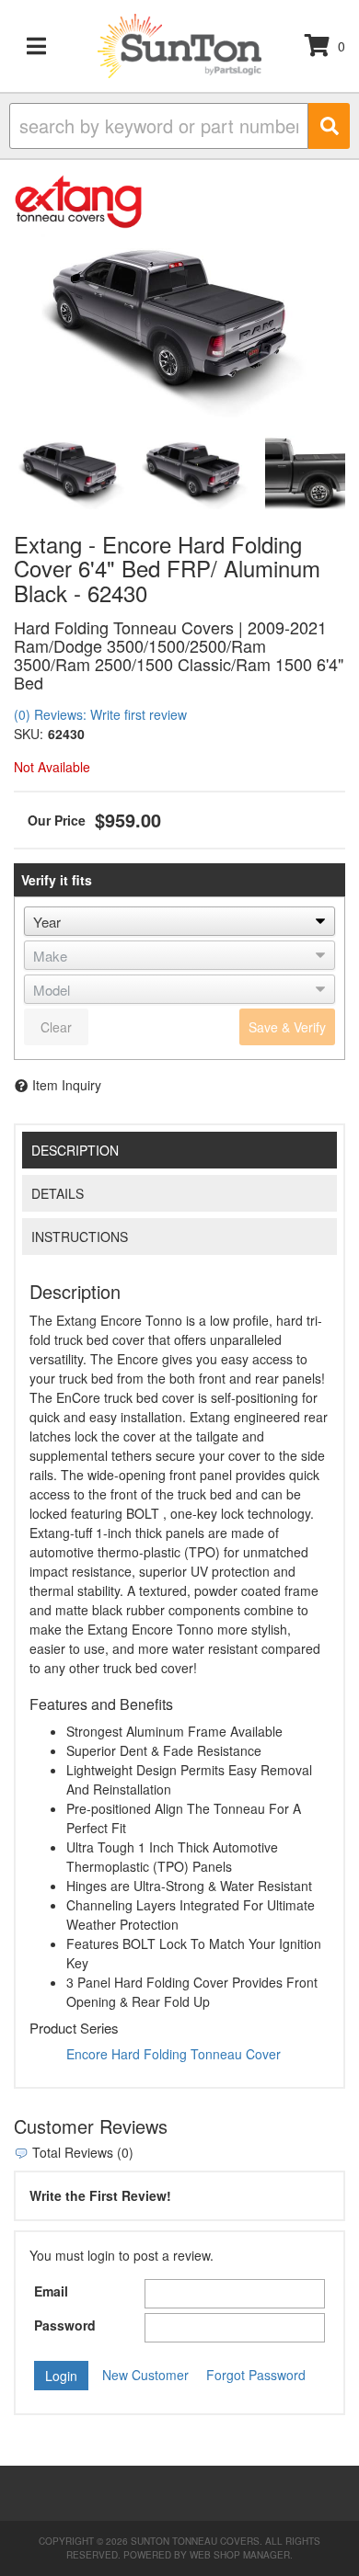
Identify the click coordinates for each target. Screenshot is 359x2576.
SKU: (29, 734)
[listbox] (179, 921)
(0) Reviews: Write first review (100, 714)
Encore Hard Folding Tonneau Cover (174, 2054)
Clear (56, 1027)
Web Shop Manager (240, 2555)
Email (51, 2291)
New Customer (145, 2375)
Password (65, 2325)
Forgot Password (256, 2375)
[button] (179, 126)
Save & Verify (287, 1027)
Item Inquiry (67, 1085)
